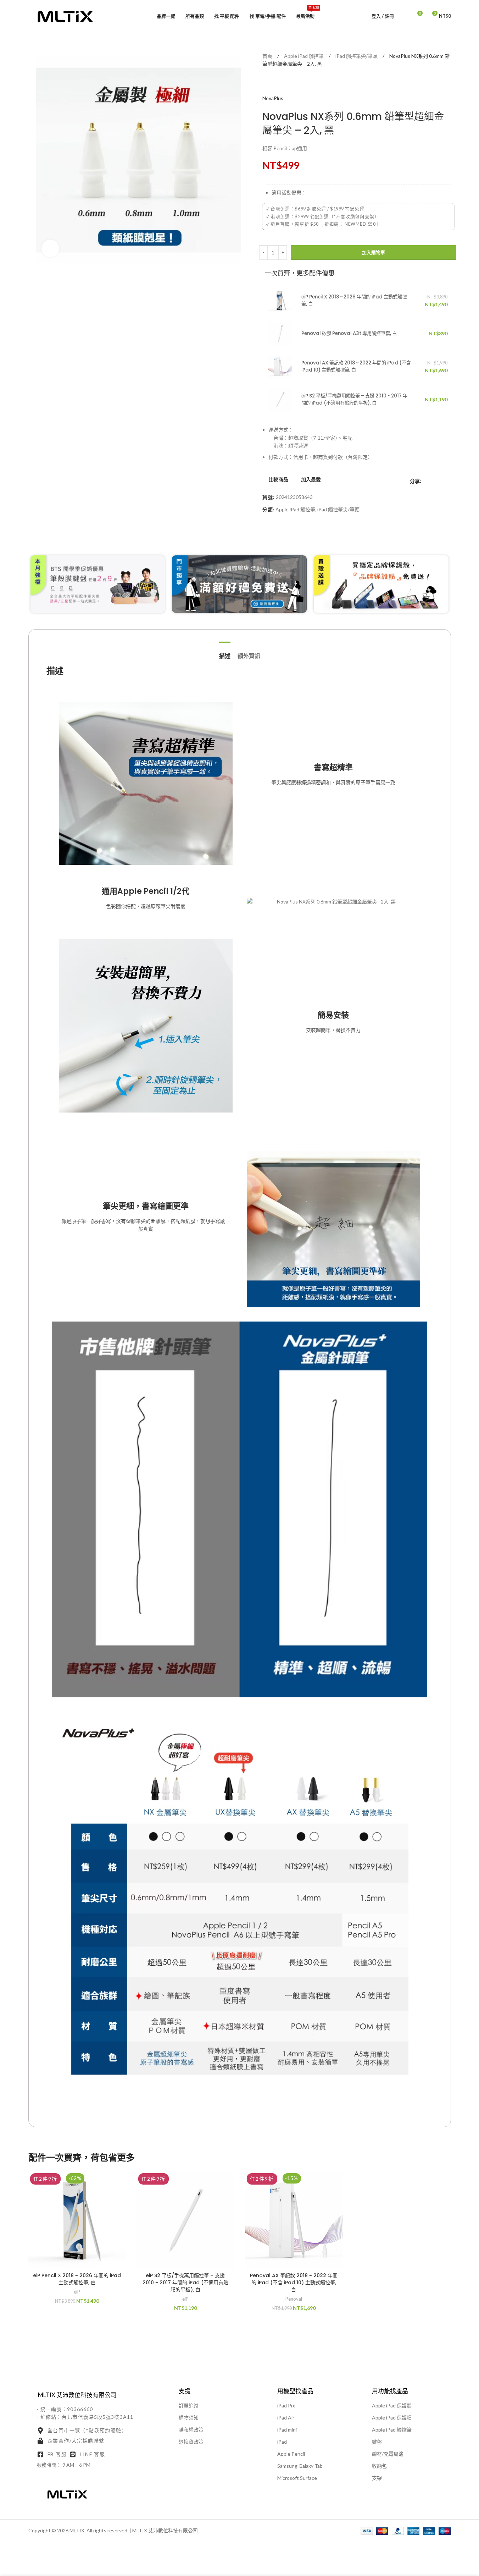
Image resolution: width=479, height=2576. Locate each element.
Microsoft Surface (297, 2478)
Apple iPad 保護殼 (392, 2405)
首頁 (268, 56)
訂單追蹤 (189, 2405)
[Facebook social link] (425, 481)
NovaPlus (273, 98)
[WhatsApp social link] (451, 481)
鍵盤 (377, 2442)
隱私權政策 (191, 2430)
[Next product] (284, 83)
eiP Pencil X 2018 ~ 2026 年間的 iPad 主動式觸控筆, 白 (77, 2279)
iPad (282, 2442)
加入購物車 (374, 252)
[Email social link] (442, 481)
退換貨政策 (191, 2442)
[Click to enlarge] (50, 248)
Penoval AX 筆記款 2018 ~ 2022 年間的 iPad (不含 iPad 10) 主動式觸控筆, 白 (294, 2282)
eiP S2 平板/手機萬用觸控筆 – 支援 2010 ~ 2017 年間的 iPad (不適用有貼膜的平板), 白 (354, 399)
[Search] (404, 16)
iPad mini (287, 2430)
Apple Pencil (291, 2454)
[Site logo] (66, 15)
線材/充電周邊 (388, 2454)
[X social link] (434, 481)
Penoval (294, 2299)
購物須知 (189, 2418)
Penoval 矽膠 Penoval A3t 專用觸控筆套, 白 (349, 333)
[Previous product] (267, 83)
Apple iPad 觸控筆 (304, 56)
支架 (377, 2478)
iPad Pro (286, 2405)
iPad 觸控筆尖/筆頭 (357, 56)
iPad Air (286, 2418)
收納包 (379, 2466)
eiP (77, 2292)
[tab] (225, 652)
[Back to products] (275, 83)
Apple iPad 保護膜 (392, 2418)
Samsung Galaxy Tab (300, 2466)
